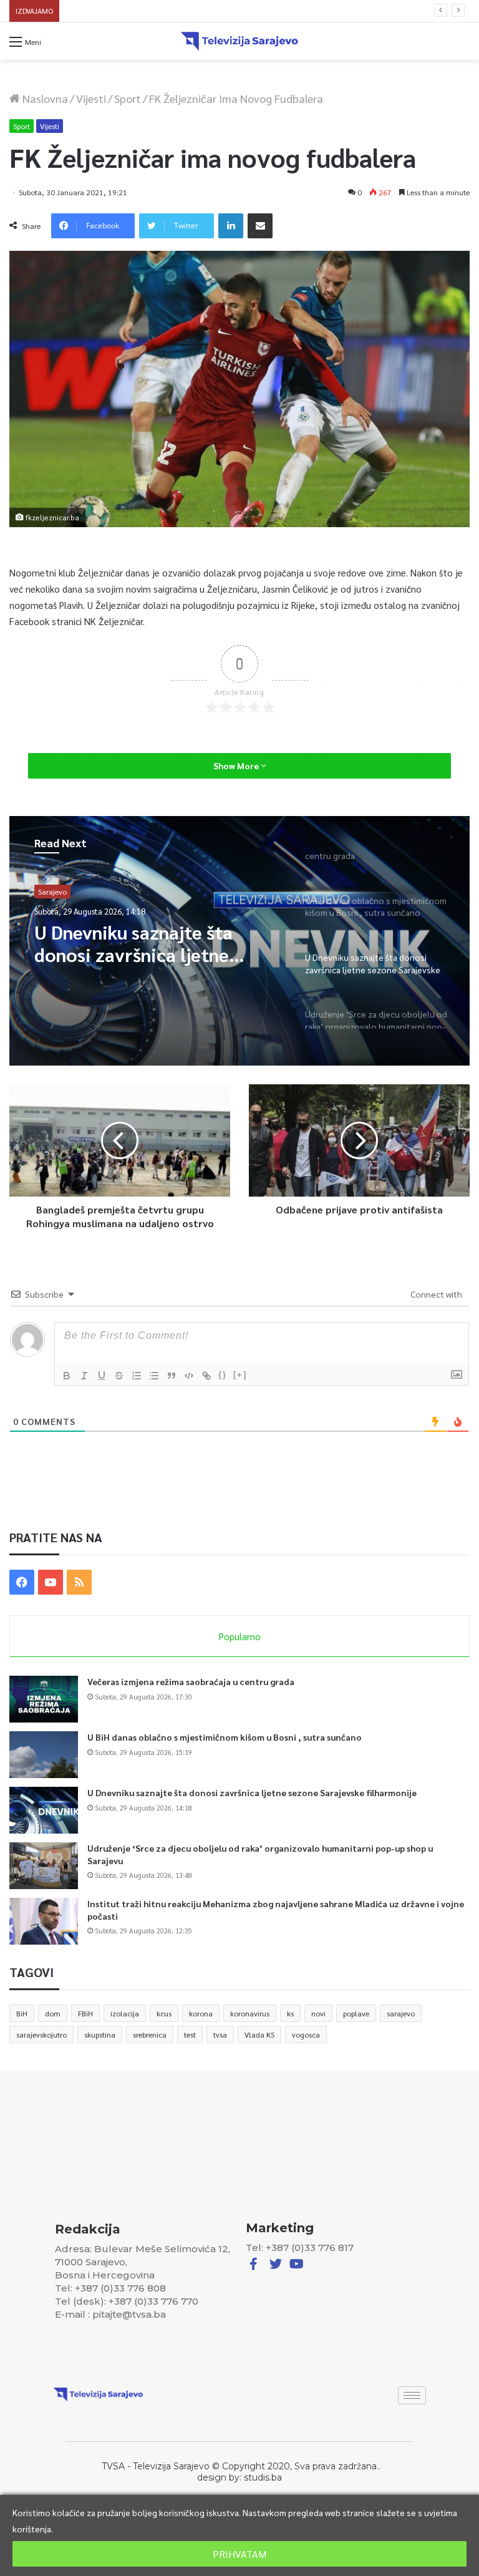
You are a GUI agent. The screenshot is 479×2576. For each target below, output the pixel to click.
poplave (356, 2013)
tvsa (220, 2034)
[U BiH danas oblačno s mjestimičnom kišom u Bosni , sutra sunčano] (44, 1755)
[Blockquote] (172, 1376)
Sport (128, 98)
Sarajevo (52, 892)
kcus (164, 2013)
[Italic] (84, 1376)
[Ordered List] (137, 1376)
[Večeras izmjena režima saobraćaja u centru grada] (44, 1699)
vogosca (306, 2034)
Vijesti (91, 98)
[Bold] (67, 1376)
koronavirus (250, 2013)
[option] (239, 941)
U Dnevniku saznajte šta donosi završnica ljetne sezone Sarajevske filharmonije (252, 1792)
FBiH (85, 2013)
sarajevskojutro (41, 2034)
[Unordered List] (154, 1376)
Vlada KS (259, 2034)
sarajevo (401, 2013)
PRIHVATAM (239, 2554)
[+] (240, 1375)
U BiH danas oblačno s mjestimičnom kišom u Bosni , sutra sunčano (225, 1737)
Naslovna (44, 98)
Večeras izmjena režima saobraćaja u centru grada (191, 1681)
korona (201, 2013)
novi (318, 2013)
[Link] (206, 1376)
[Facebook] (22, 1582)
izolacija (125, 2013)
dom (53, 2013)
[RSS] (79, 1582)
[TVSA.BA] (239, 41)
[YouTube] (51, 1582)
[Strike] (119, 1376)
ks (290, 2013)
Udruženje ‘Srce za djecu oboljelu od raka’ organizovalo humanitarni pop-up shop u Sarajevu (229, 11)
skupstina (100, 2034)
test (190, 2034)
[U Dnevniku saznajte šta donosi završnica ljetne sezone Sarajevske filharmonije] (44, 1810)
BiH (22, 2013)
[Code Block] (189, 1376)
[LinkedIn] (231, 226)
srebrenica (150, 2034)
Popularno (240, 1636)
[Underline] (102, 1376)
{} (223, 1375)
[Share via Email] (260, 226)
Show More (237, 766)
